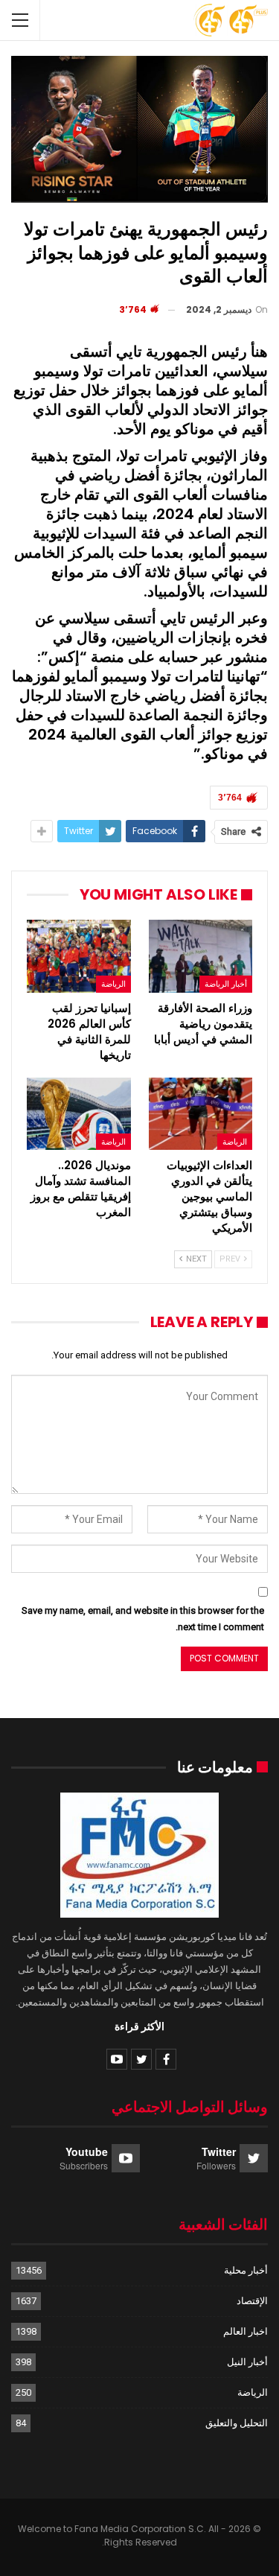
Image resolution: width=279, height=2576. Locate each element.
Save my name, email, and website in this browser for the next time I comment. (143, 1619)
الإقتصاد (252, 2301)
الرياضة (113, 984)
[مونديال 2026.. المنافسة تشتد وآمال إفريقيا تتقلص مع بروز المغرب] (79, 1114)
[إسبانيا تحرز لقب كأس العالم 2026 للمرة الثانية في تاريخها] (79, 956)
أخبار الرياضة (226, 984)
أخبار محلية (246, 2270)
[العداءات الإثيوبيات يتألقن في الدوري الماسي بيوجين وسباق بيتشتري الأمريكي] (201, 1114)
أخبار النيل (247, 2362)
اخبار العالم (246, 2331)
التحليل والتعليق (237, 2423)
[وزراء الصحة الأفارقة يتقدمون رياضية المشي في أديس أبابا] (201, 956)
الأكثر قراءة (139, 2026)
